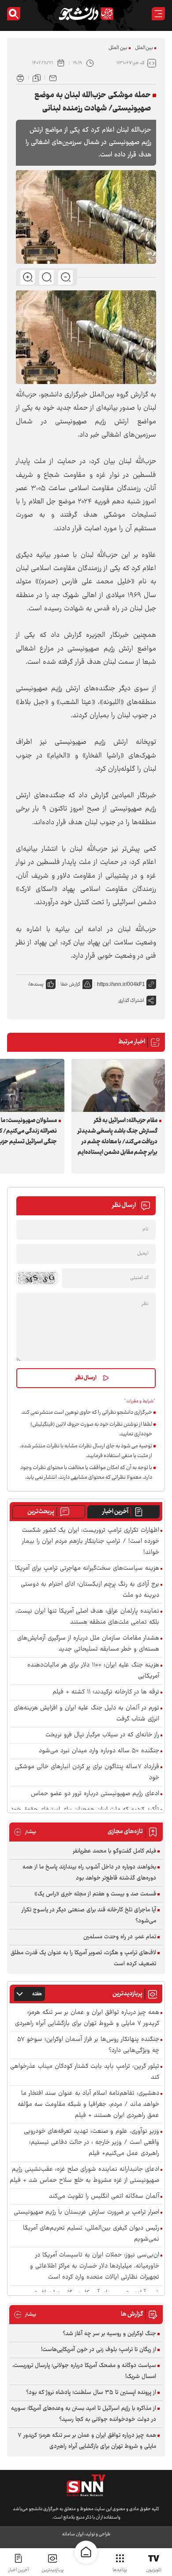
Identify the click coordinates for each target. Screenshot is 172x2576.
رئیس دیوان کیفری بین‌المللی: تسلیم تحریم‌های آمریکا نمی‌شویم (91, 2234)
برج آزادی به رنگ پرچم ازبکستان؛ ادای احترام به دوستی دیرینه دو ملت (90, 1590)
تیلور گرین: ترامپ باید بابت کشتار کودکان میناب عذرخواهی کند (85, 2072)
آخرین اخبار (115, 1512)
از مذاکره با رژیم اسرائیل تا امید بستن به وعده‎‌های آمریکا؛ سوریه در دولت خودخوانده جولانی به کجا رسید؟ (84, 2414)
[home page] (86, 2552)
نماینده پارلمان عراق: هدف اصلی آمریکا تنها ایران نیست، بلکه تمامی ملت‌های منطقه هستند (87, 1617)
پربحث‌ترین (41, 1512)
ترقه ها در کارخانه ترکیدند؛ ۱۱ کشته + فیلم (106, 1692)
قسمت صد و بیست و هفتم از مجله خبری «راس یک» (95, 1894)
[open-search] (14, 14)
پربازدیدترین (52, 2570)
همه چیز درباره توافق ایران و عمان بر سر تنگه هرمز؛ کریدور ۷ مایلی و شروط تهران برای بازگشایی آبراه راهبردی (87, 2018)
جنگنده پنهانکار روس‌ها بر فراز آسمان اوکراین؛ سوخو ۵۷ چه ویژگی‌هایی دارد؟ (88, 2045)
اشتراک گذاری (131, 1001)
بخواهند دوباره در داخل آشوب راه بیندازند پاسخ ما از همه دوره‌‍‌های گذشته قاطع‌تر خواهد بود (89, 1873)
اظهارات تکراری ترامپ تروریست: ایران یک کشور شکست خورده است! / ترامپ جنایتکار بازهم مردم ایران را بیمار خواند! (91, 1542)
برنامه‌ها (120, 2570)
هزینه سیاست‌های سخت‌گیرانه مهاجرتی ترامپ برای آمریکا (87, 1569)
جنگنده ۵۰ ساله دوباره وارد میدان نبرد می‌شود (99, 1751)
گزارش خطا (70, 984)
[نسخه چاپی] (20, 77)
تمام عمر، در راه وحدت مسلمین (120, 1937)
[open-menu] (158, 14)
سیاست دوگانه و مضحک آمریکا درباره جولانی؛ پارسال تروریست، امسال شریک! (84, 2371)
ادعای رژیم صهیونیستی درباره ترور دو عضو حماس (95, 1794)
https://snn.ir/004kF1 (121, 984)
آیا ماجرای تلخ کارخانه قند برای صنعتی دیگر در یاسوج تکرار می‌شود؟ (89, 1916)
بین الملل (118, 48)
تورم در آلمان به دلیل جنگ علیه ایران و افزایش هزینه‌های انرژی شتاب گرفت (86, 1714)
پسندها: (36, 984)
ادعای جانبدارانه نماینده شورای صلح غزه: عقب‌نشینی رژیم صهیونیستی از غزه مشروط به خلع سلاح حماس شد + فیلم (84, 2175)
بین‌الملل (144, 48)
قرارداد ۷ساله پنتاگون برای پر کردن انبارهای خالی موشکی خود (87, 1773)
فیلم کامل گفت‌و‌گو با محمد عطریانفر (114, 1851)
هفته (37, 1994)
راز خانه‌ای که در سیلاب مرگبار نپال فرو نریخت (102, 1735)
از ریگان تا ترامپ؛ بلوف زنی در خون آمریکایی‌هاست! (99, 2350)
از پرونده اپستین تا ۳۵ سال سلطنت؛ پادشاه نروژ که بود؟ (91, 2393)
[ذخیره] (37, 77)
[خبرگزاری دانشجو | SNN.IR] (86, 14)
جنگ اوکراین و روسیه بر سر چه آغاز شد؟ (109, 2334)
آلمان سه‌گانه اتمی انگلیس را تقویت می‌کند (104, 2197)
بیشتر (25, 1832)
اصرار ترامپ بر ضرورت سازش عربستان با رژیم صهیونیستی (86, 2213)
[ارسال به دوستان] (53, 77)
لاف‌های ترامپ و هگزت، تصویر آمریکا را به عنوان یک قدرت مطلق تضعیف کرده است (83, 1958)
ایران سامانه (73, 2534)
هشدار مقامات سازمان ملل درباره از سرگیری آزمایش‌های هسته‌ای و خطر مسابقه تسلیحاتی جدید (88, 1644)
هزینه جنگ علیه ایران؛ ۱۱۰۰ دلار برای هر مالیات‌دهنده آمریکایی (93, 1671)
